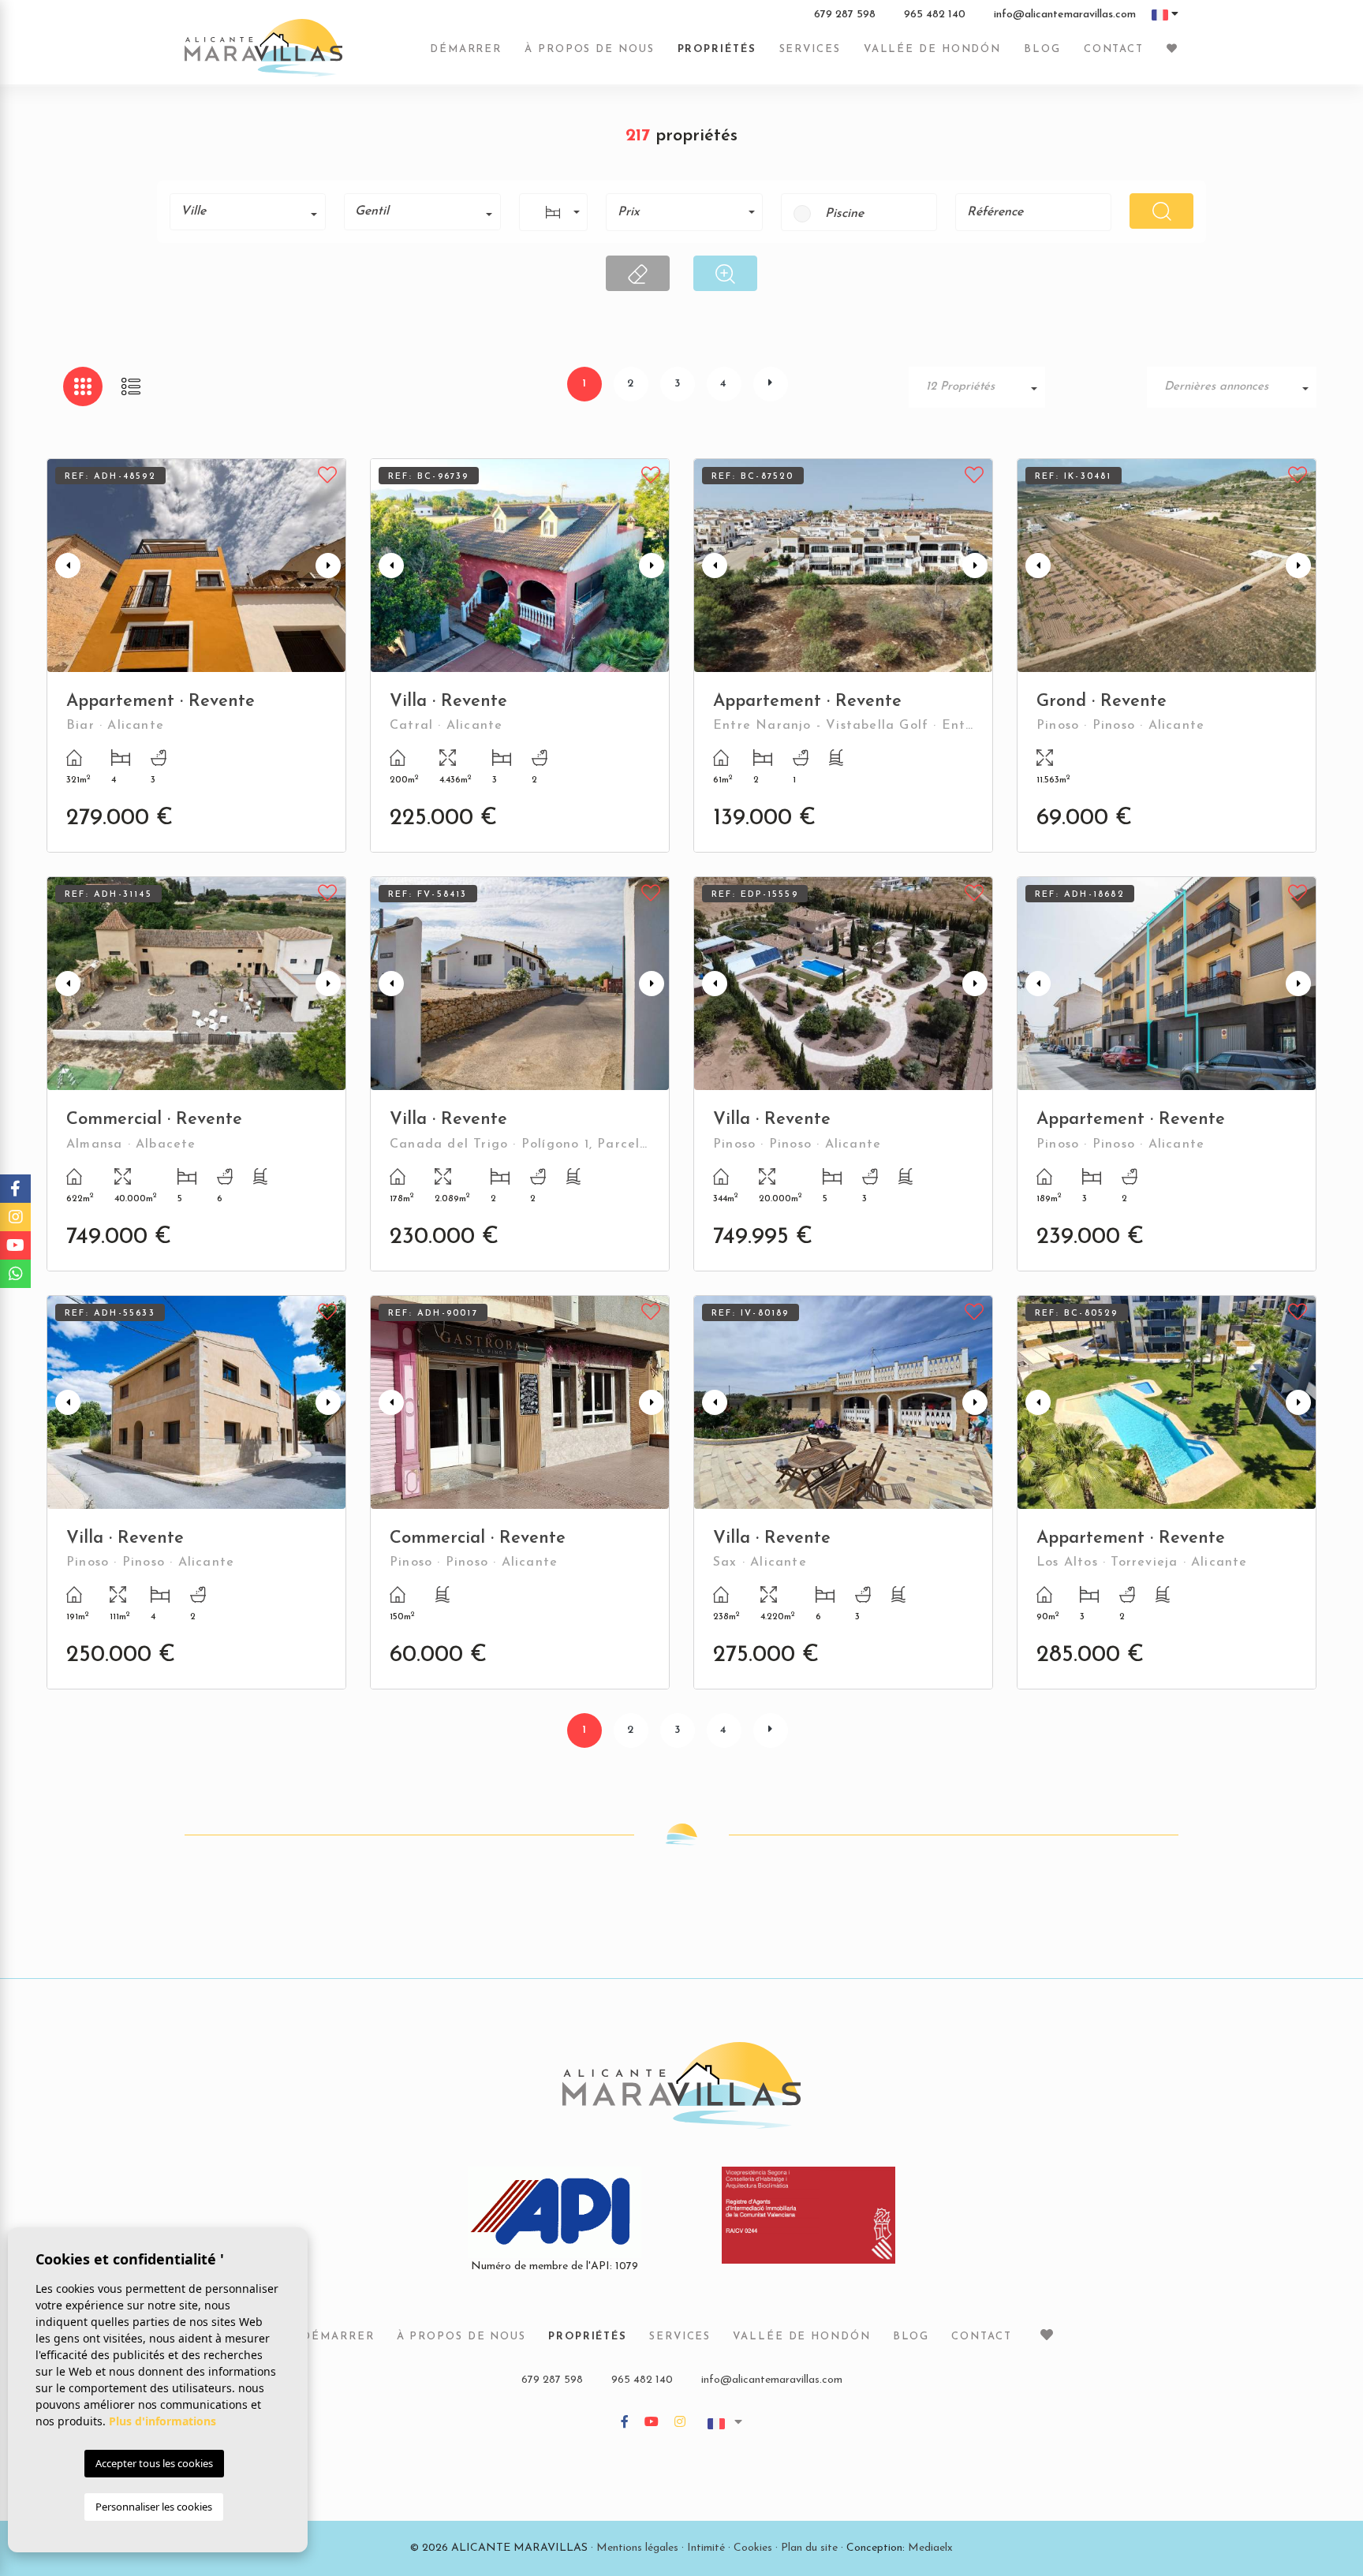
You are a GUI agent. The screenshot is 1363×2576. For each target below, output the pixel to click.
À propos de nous (589, 49)
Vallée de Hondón (932, 49)
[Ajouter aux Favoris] (328, 473)
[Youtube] (652, 2423)
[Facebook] (625, 2423)
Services (810, 49)
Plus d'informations (162, 2421)
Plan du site (809, 2548)
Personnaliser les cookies (154, 2507)
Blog (1042, 49)
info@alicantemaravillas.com (1065, 15)
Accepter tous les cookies (154, 2463)
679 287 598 (845, 15)
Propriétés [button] (717, 49)
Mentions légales (637, 2548)
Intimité (706, 2548)
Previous (62, 566)
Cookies (753, 2548)
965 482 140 (935, 15)
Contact (1114, 49)
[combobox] (248, 212)
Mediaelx (930, 2548)
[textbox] (253, 211)
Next (330, 566)
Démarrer (466, 49)
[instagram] (680, 2423)
